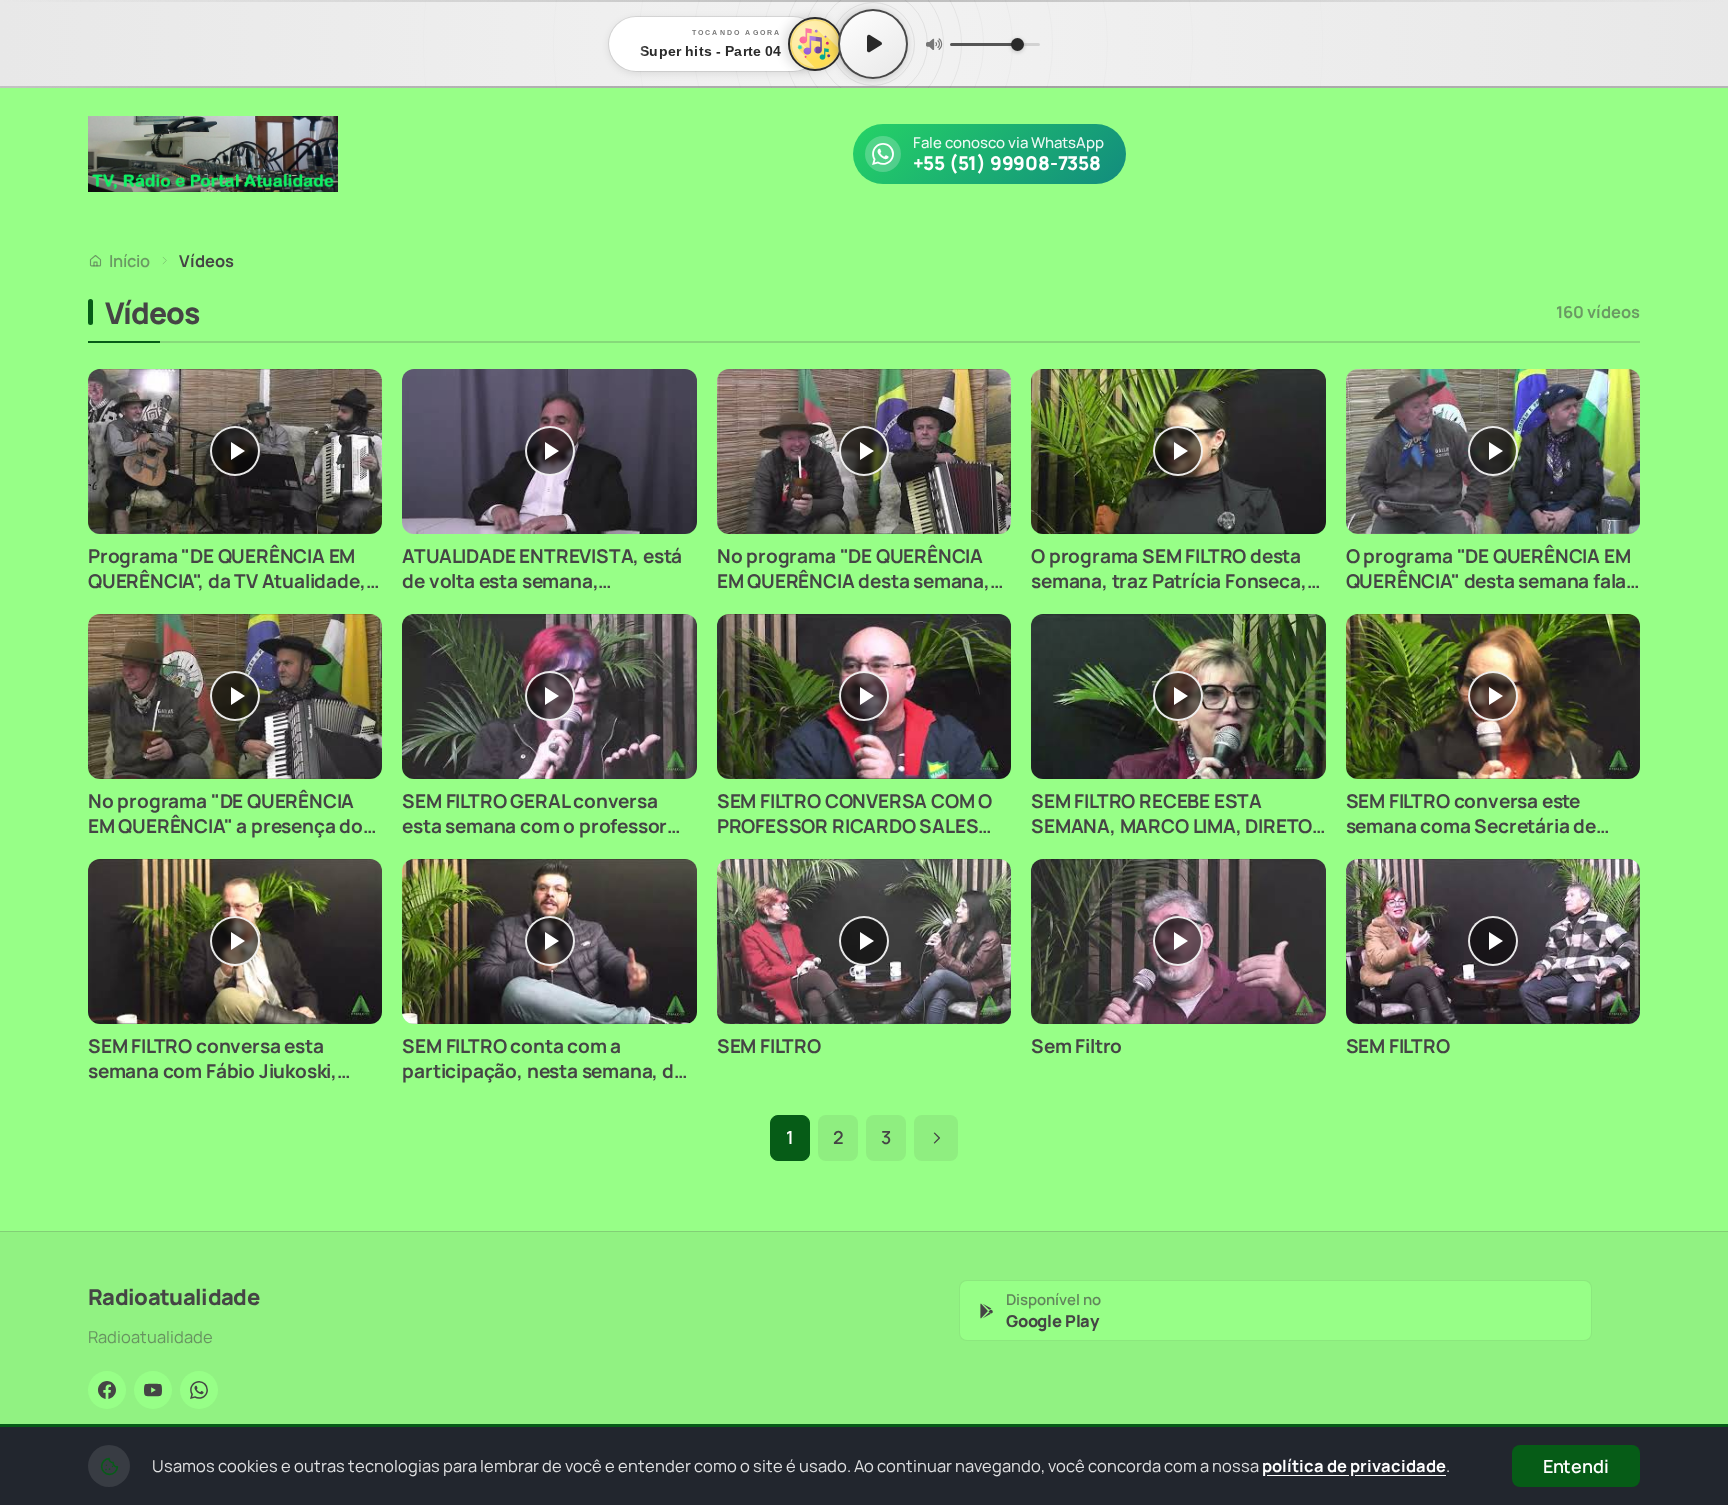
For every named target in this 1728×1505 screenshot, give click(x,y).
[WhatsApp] (199, 1390)
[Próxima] (936, 1138)
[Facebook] (107, 1390)
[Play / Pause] (873, 44)
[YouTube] (153, 1390)
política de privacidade (1354, 1465)
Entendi (1576, 1466)
